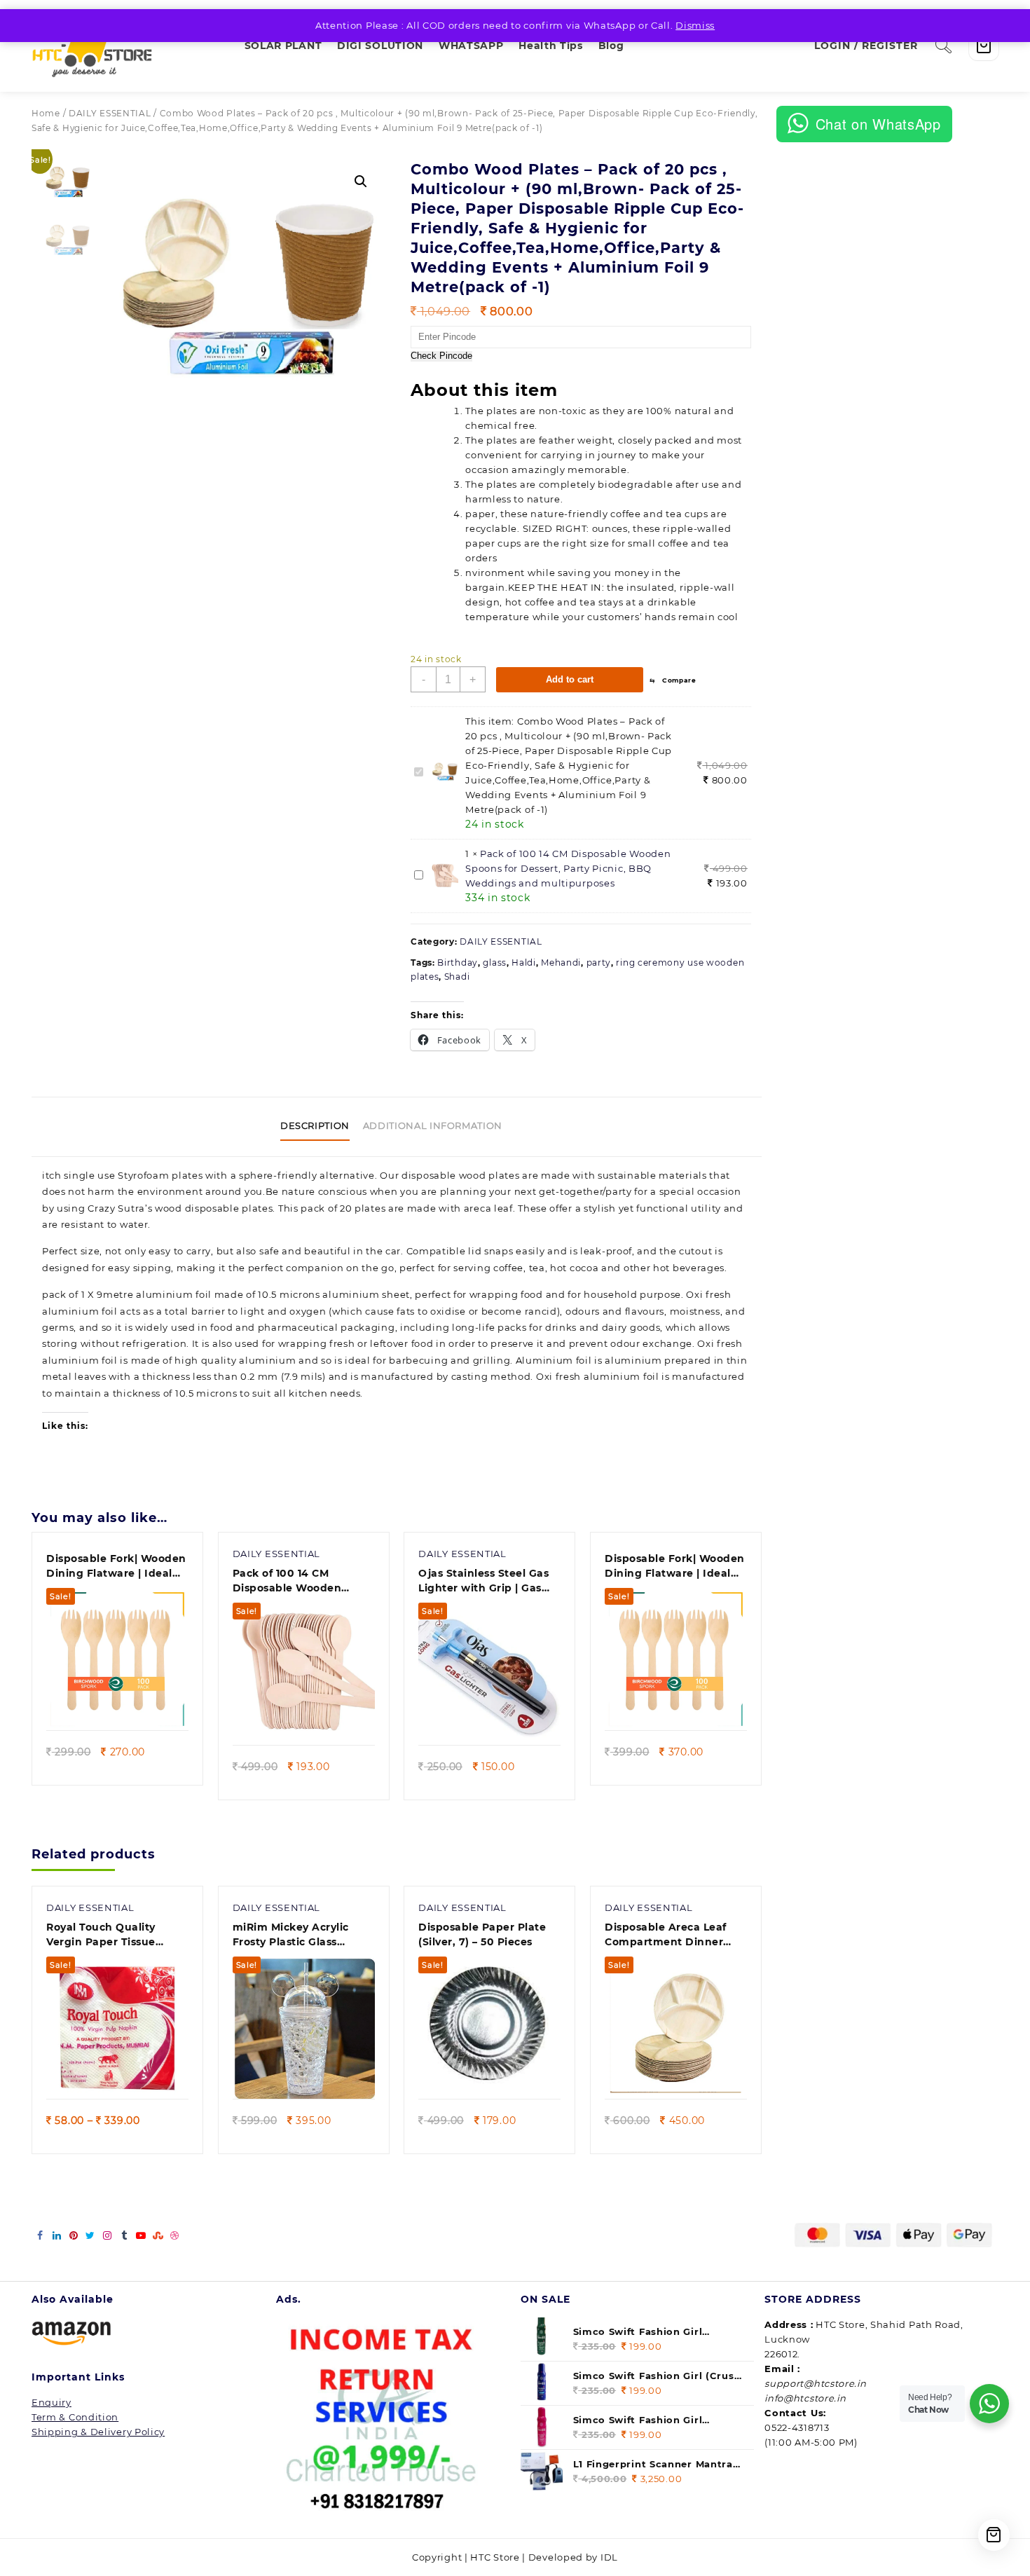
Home (46, 113)
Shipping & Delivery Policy (98, 2432)
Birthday (458, 962)
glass (495, 962)
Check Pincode (441, 356)
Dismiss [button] (695, 25)
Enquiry (51, 2402)
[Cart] (984, 46)
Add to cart (570, 679)
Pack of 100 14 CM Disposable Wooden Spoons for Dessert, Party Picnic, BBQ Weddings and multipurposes (568, 868)
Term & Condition (75, 2417)
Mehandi (561, 962)
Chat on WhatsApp (878, 124)
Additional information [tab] (433, 1125)
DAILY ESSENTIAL (110, 113)
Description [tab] (315, 1125)
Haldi (524, 962)
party (599, 962)
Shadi (457, 977)
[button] (361, 181)
